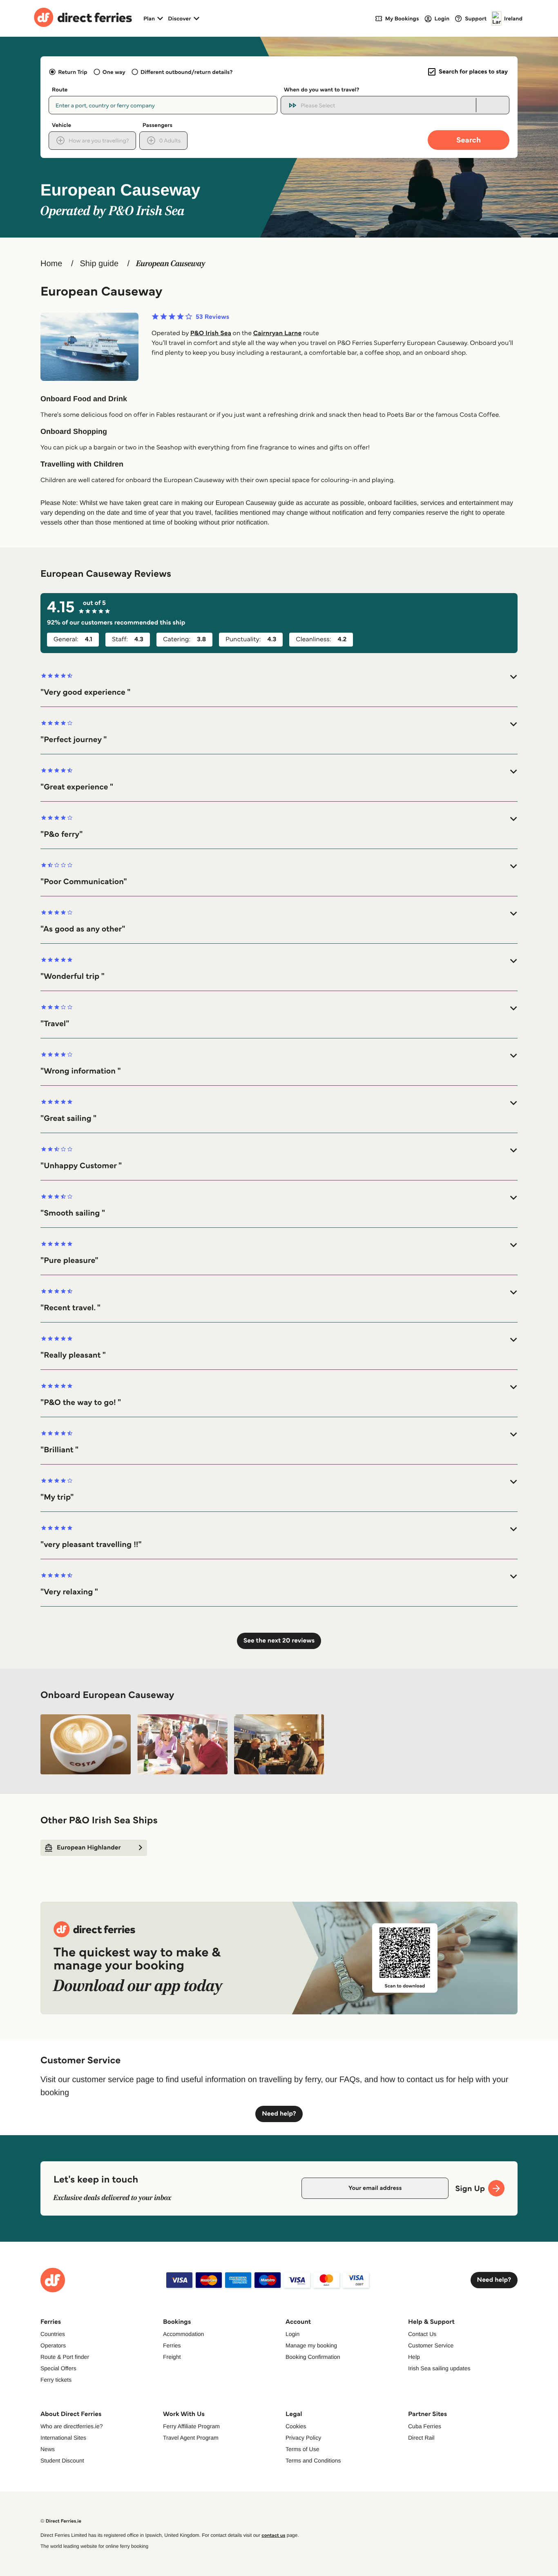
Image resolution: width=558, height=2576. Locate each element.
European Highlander (89, 1848)
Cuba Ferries (425, 2426)
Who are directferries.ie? (72, 2426)
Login (292, 2334)
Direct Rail (421, 2438)
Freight (172, 2357)
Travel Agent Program (191, 2438)
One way (114, 72)
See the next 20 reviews (279, 1641)
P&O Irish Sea (211, 333)
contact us (273, 2535)
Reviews (212, 317)
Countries (53, 2334)
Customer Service (431, 2345)
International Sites (63, 2438)
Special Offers (58, 2368)
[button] (279, 685)
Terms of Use (302, 2449)
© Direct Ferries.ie (61, 2521)
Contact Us (422, 2334)
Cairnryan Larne (278, 333)
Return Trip (73, 72)
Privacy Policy (303, 2438)
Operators (53, 2345)
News (48, 2449)
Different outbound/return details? (186, 72)
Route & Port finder (65, 2357)
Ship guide (99, 264)
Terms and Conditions (313, 2460)
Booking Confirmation (313, 2357)
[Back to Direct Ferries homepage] (83, 18)
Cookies (296, 2426)
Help (414, 2357)
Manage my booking (311, 2345)
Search (469, 140)
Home (51, 264)
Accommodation (183, 2334)
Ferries (172, 2345)
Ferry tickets (56, 2380)
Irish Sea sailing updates (439, 2368)
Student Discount (62, 2460)
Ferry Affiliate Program (191, 2426)
